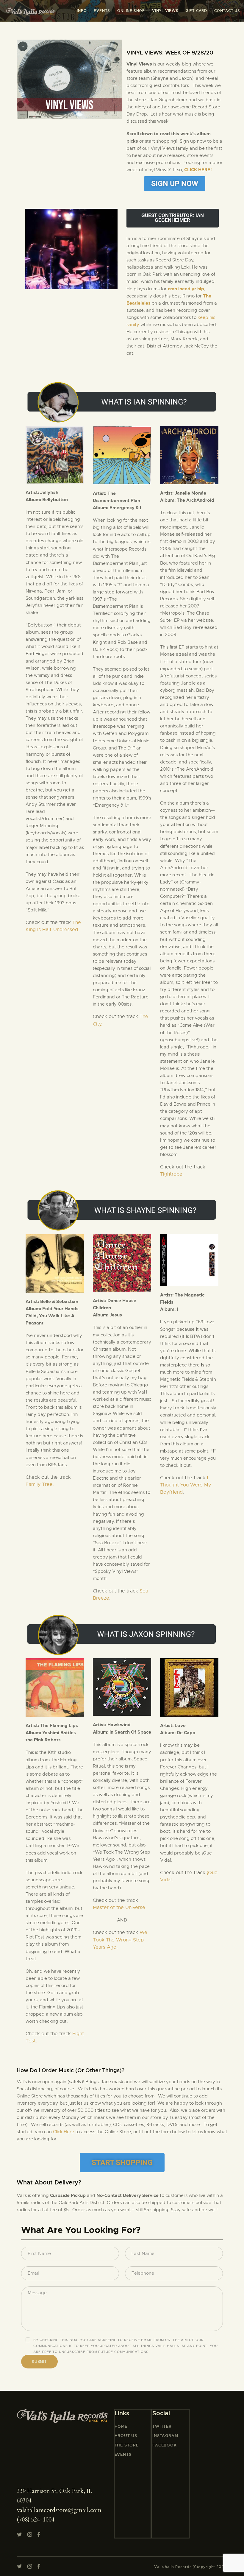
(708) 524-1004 (36, 2520)
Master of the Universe (119, 1908)
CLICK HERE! (198, 170)
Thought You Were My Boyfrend (186, 1485)
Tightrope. (172, 1174)
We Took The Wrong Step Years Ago (120, 1940)
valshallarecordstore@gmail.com (59, 2510)
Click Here (64, 2132)
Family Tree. (40, 1484)
